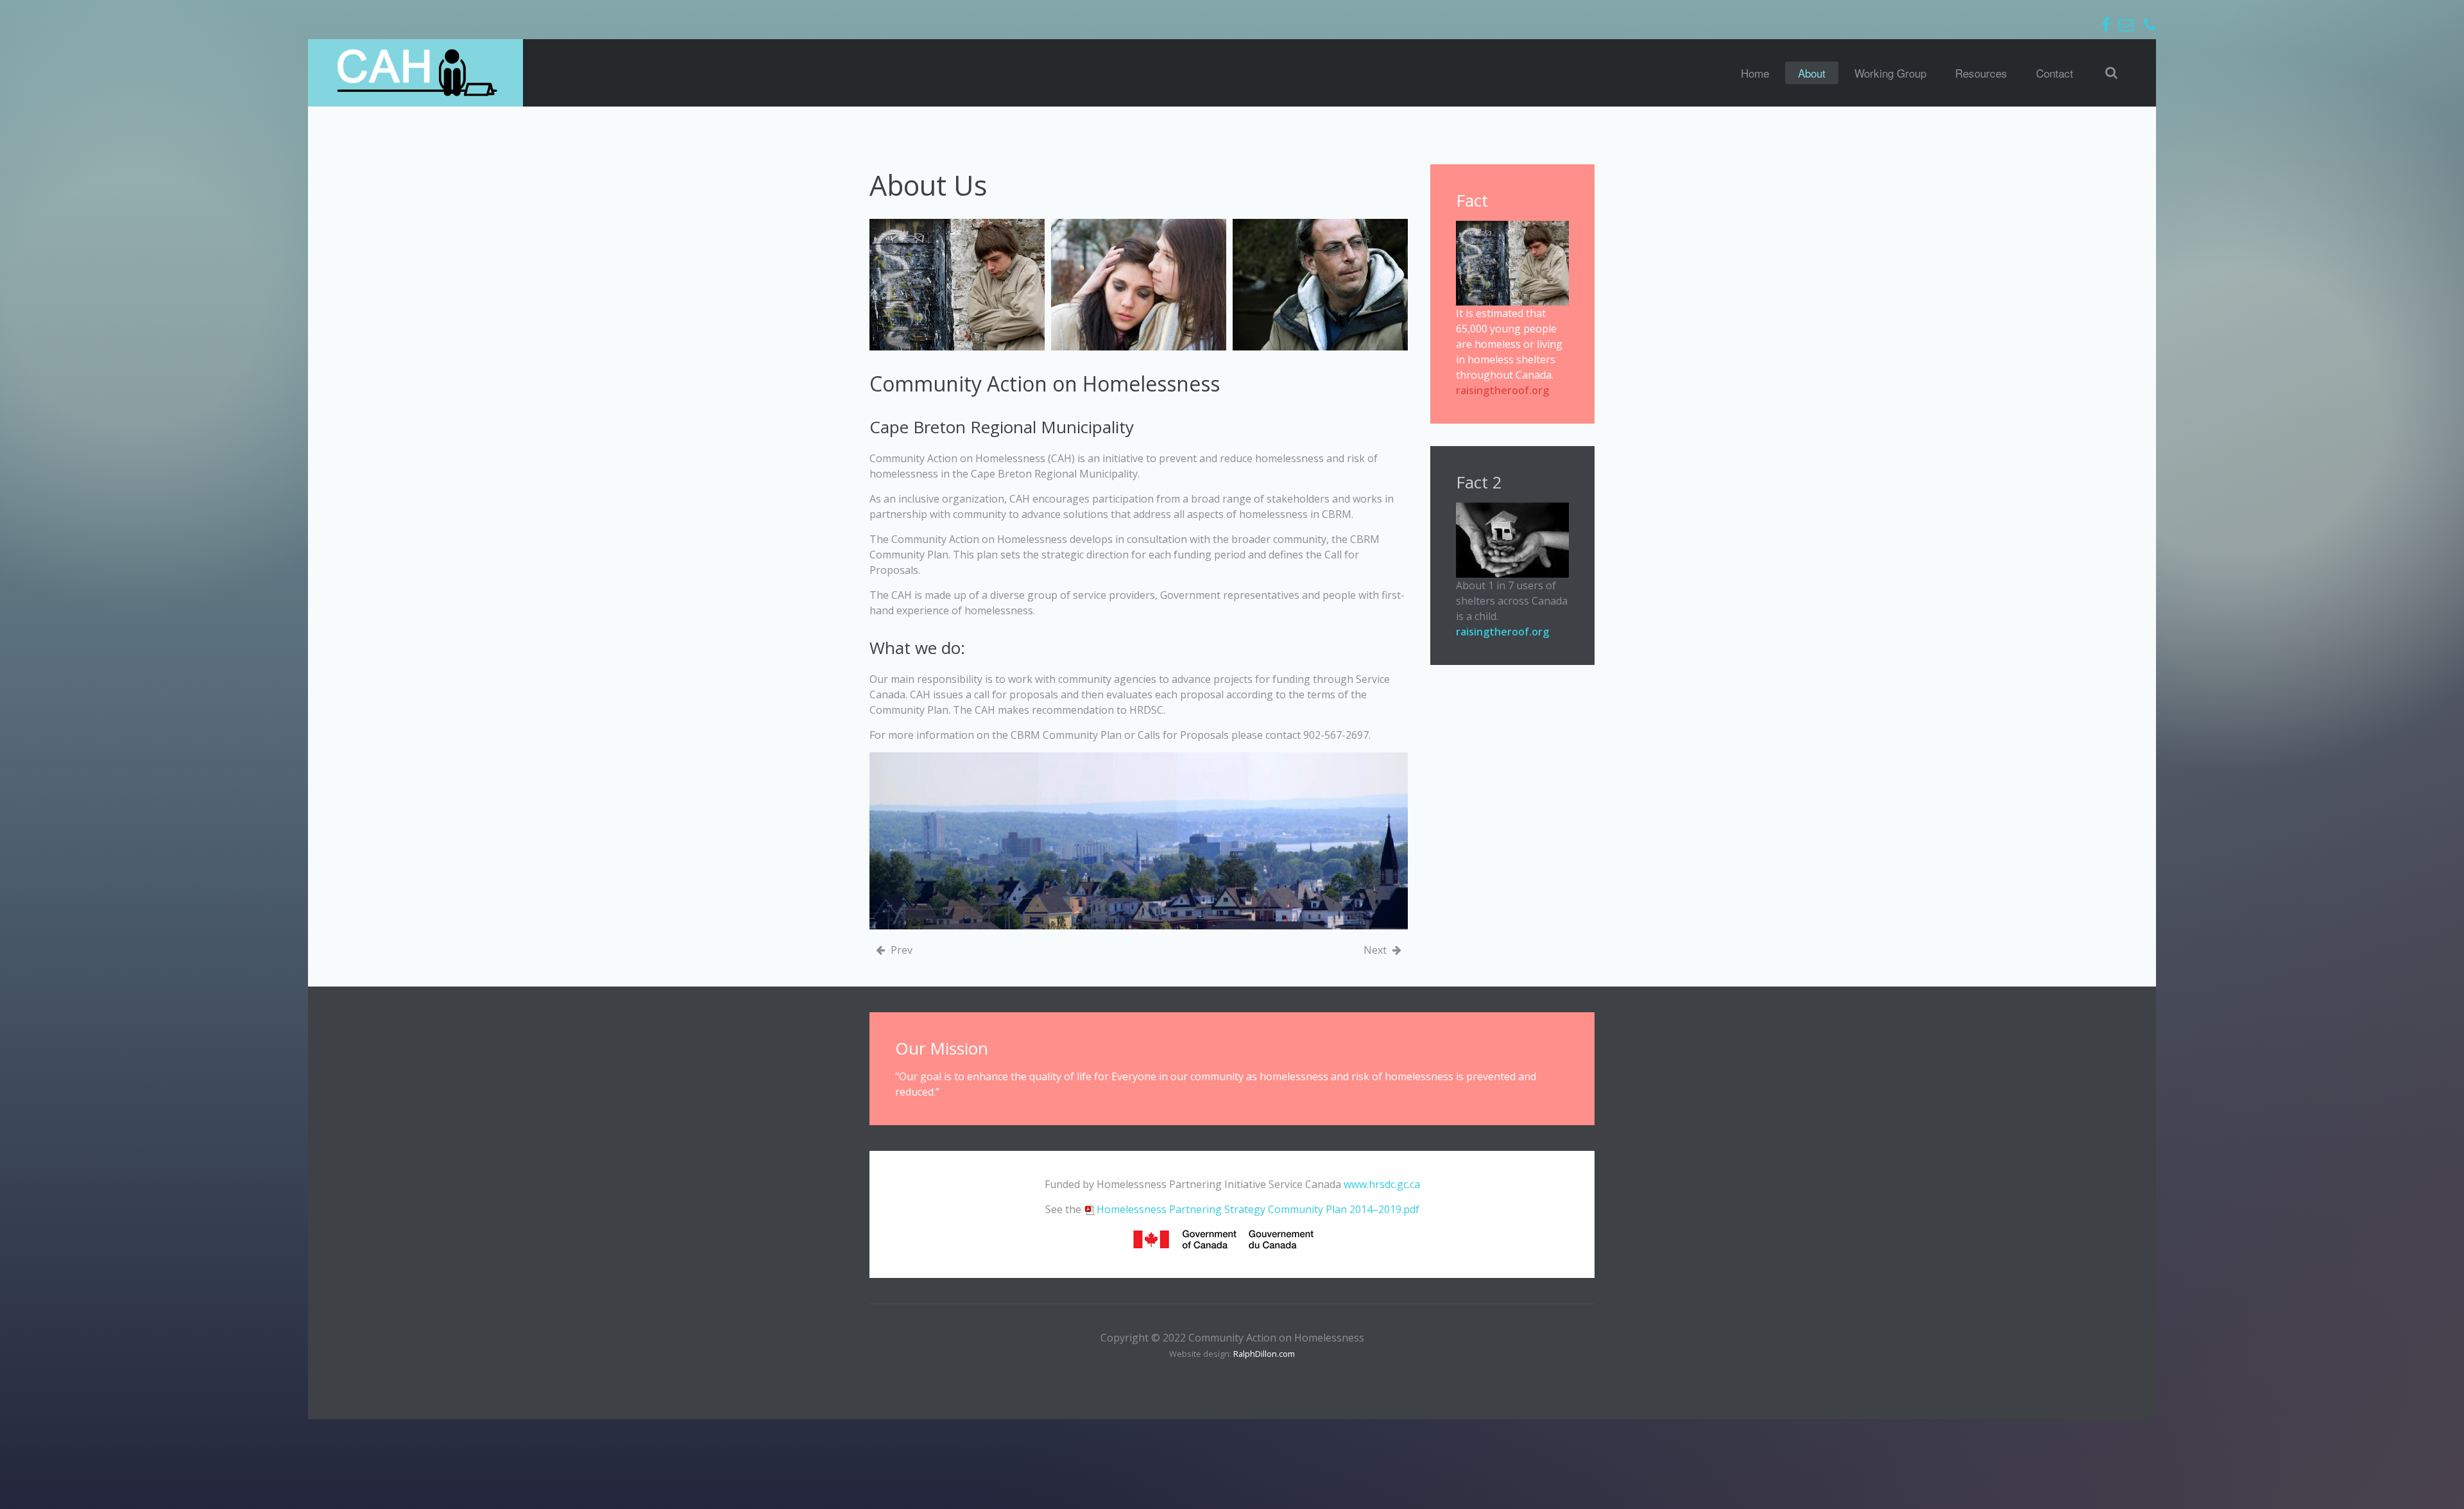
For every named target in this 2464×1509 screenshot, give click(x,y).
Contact (2055, 73)
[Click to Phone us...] (2150, 24)
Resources (1981, 73)
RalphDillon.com (1264, 1354)
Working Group (1890, 73)
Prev (900, 950)
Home (1755, 73)
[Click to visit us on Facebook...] (2106, 24)
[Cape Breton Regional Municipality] (1139, 841)
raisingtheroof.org (1502, 390)
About (1812, 73)
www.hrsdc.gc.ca (1382, 1184)
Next (1376, 950)
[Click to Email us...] (2126, 24)
